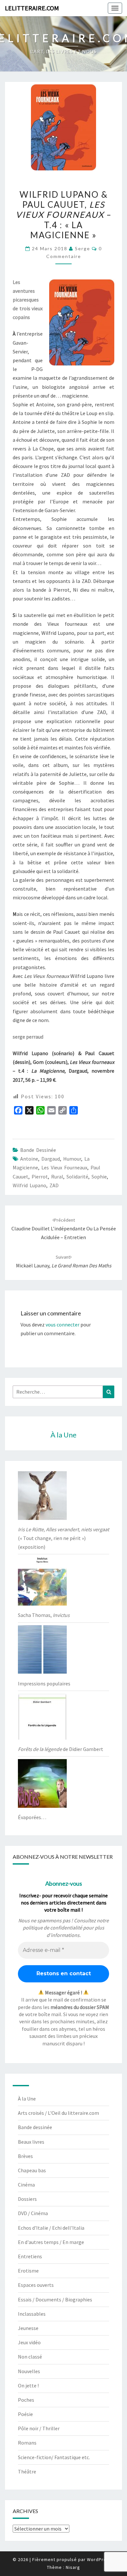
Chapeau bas (32, 2170)
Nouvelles (29, 2371)
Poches (26, 2400)
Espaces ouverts (36, 2285)
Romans (27, 2443)
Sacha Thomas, (44, 1615)
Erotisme (28, 2271)
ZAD (54, 1185)
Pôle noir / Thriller (39, 2428)
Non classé (30, 2357)
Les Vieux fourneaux (64, 1167)
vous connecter (63, 1325)
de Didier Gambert (61, 1749)
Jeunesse (28, 2328)
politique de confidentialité (52, 1928)
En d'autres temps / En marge (51, 2242)
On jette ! (28, 2385)
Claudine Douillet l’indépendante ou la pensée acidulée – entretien (64, 1229)
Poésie (25, 2414)
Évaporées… (32, 1817)
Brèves (25, 2156)
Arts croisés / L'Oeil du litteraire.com (58, 2113)
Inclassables (32, 2314)
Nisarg (73, 2567)
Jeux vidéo (29, 2342)
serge (83, 248)
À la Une (27, 2099)
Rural (57, 1177)
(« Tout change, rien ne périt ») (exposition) (63, 1538)
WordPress (99, 2559)
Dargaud (51, 1159)
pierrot (40, 1177)
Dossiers (27, 2199)
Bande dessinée (38, 1150)
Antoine (29, 1159)
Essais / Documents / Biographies (55, 2299)
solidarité (77, 1177)
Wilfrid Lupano (29, 1185)
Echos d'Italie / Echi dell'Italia (51, 2228)
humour (72, 1159)
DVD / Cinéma (33, 2213)
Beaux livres (31, 2142)
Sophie (99, 1177)
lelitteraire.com (32, 8)
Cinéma (26, 2185)
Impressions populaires (44, 1683)
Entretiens (30, 2256)
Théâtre (27, 2471)
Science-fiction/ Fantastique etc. (54, 2457)
